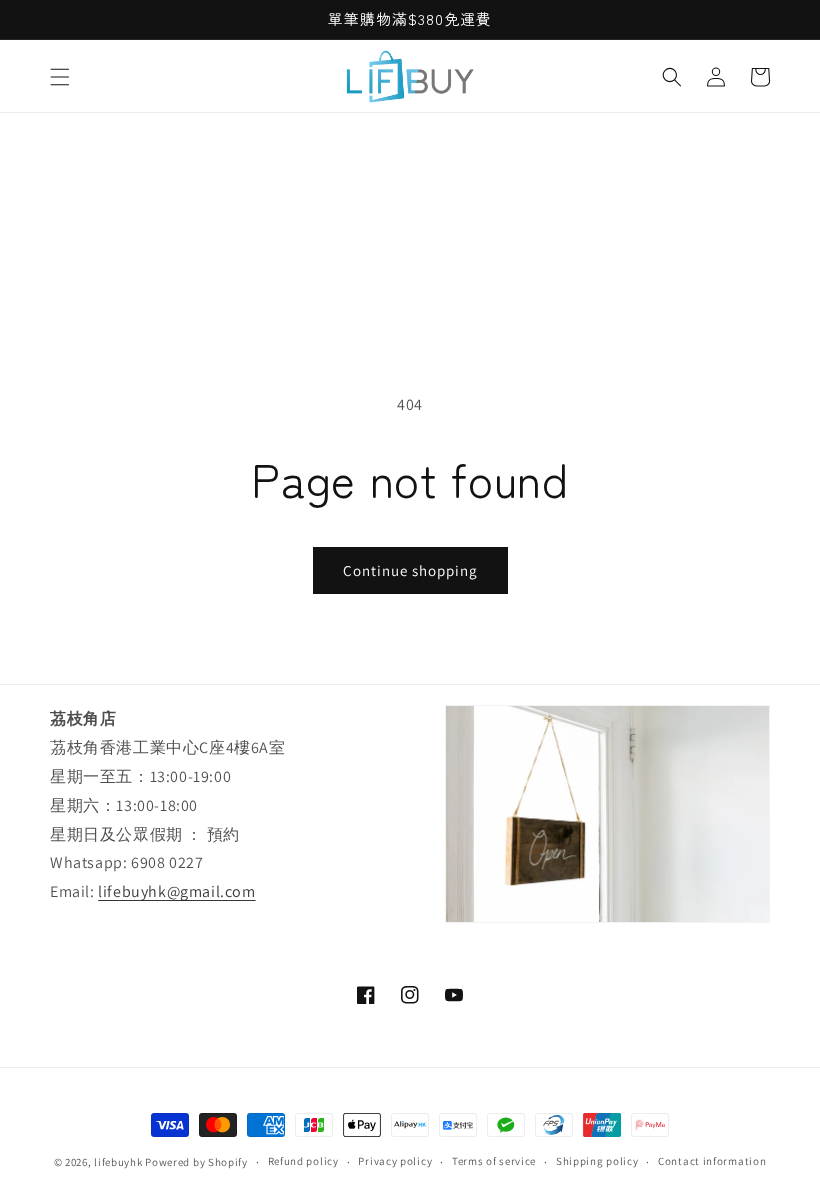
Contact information (712, 1161)
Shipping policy (597, 1161)
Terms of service (494, 1161)
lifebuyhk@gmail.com (176, 891)
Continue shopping (410, 570)
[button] (60, 77)
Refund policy (303, 1161)
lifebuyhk (118, 1162)
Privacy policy (395, 1161)
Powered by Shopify (196, 1162)
